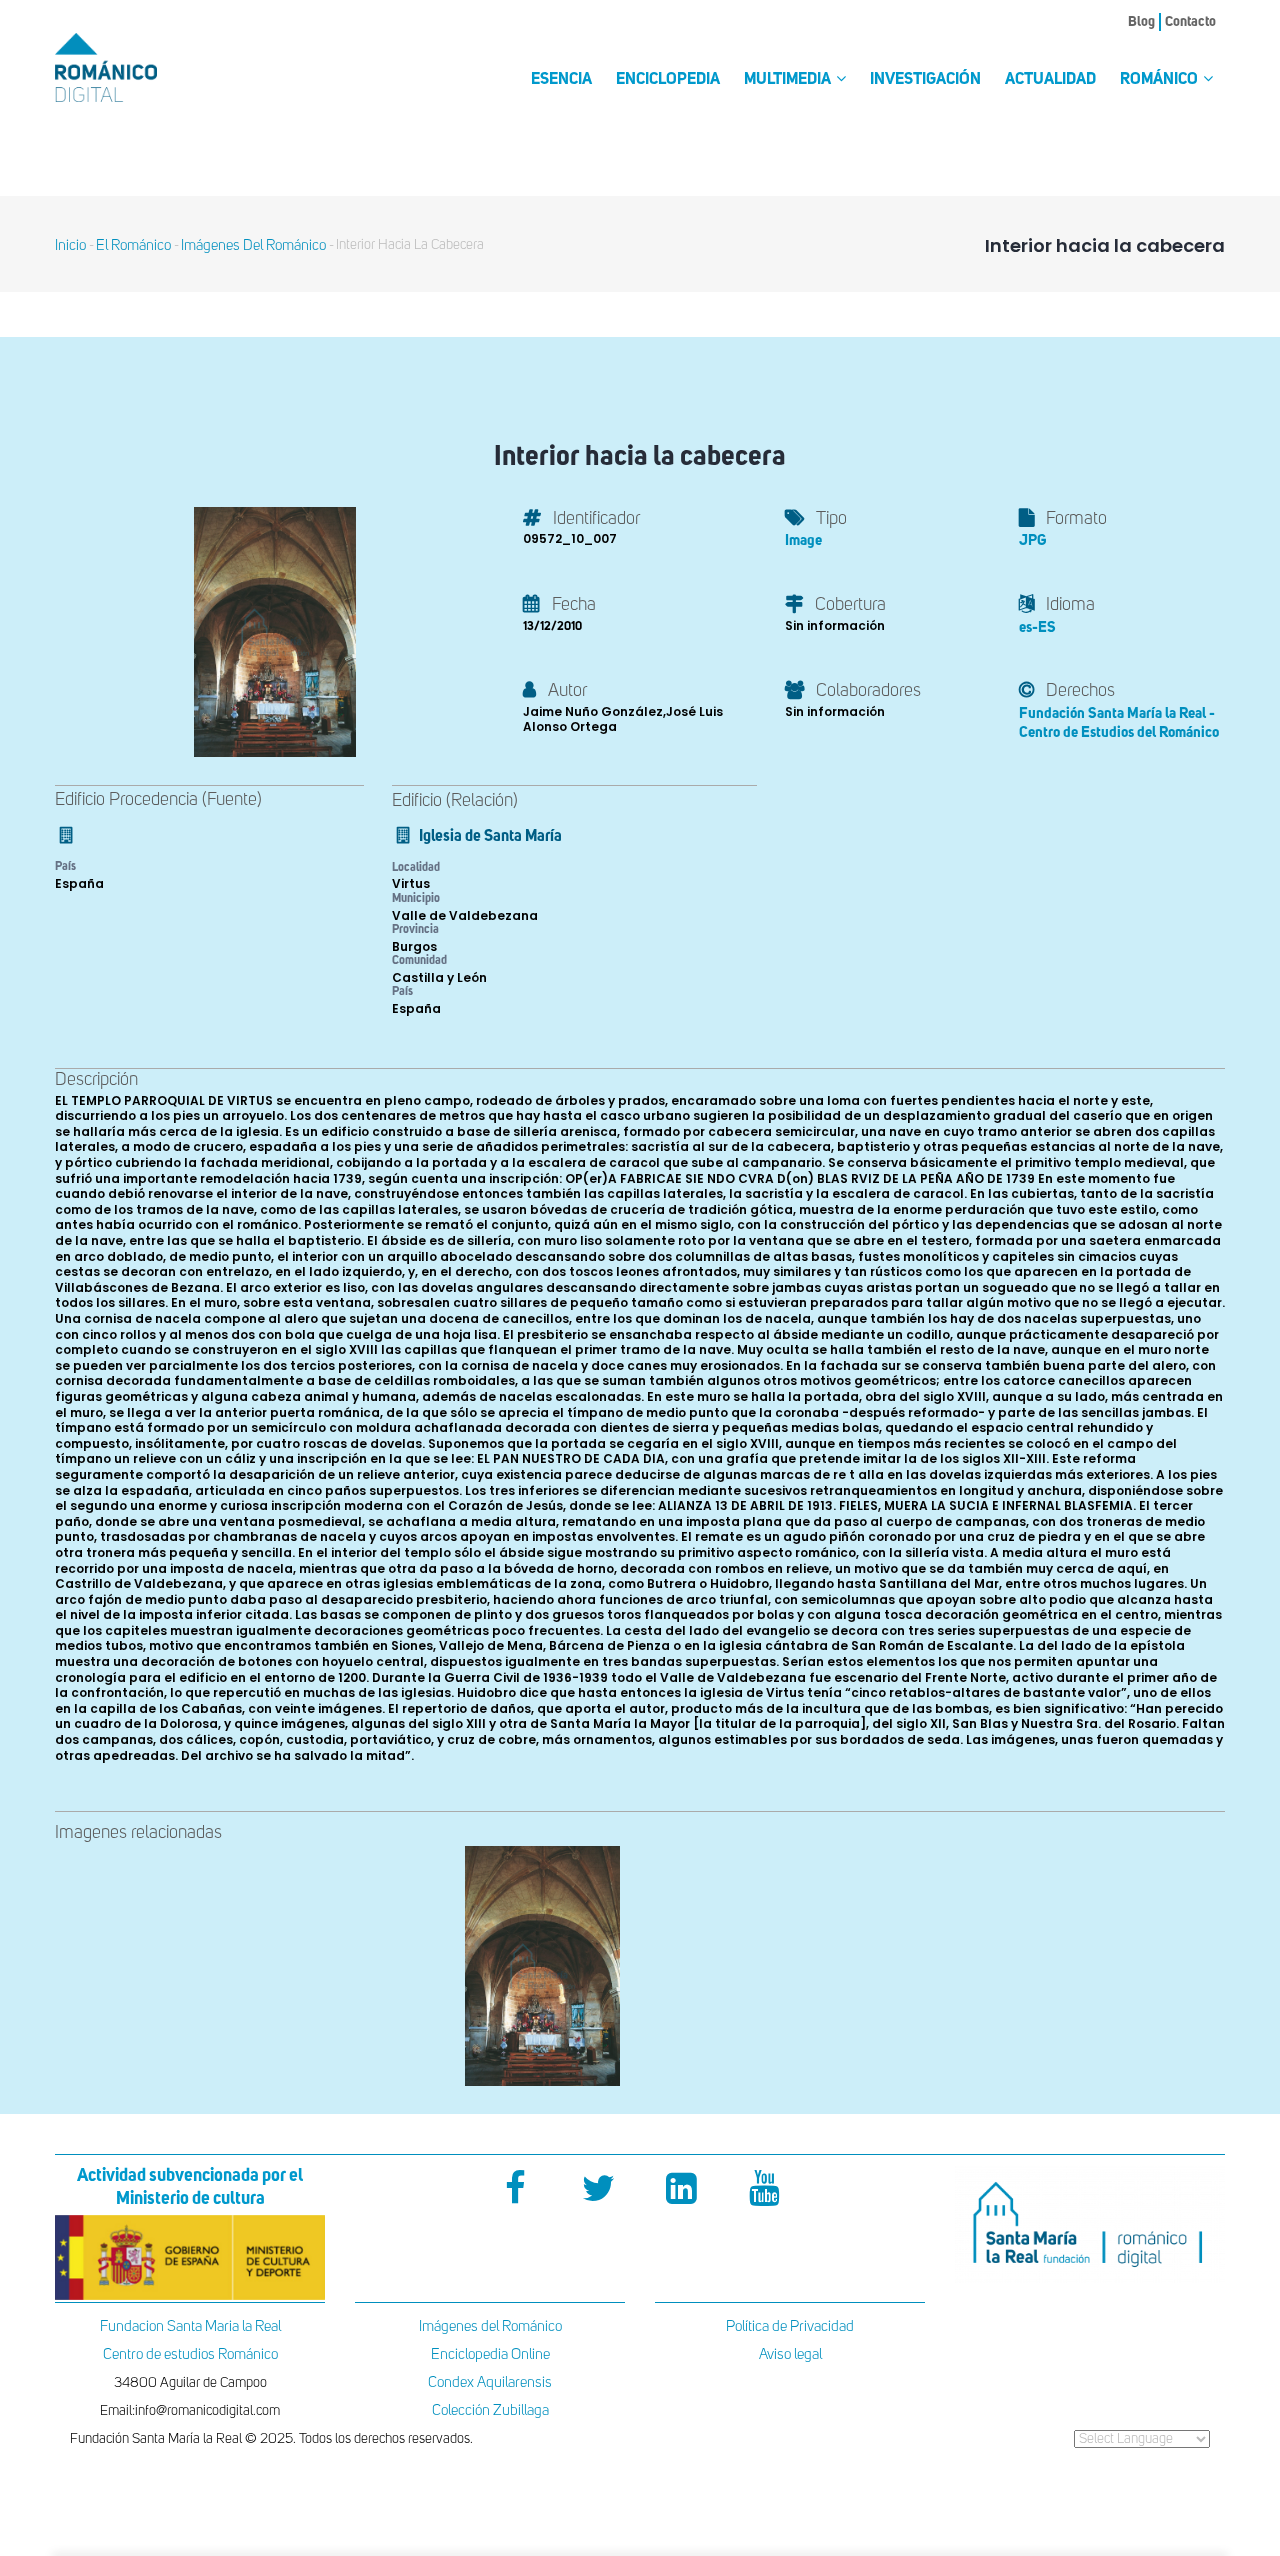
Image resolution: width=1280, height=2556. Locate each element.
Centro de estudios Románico (190, 2354)
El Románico (133, 245)
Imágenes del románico (253, 245)
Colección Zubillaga (490, 2410)
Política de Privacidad (790, 2326)
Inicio (70, 245)
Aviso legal (790, 2354)
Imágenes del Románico (490, 2326)
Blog (1141, 22)
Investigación (925, 80)
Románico (1160, 80)
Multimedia (789, 80)
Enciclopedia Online (490, 2354)
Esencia (561, 80)
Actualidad (1050, 80)
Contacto (1190, 22)
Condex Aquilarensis (490, 2382)
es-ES (1037, 627)
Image (803, 540)
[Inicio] (140, 67)
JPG (1032, 540)
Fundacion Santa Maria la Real (190, 2326)
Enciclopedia (668, 80)
